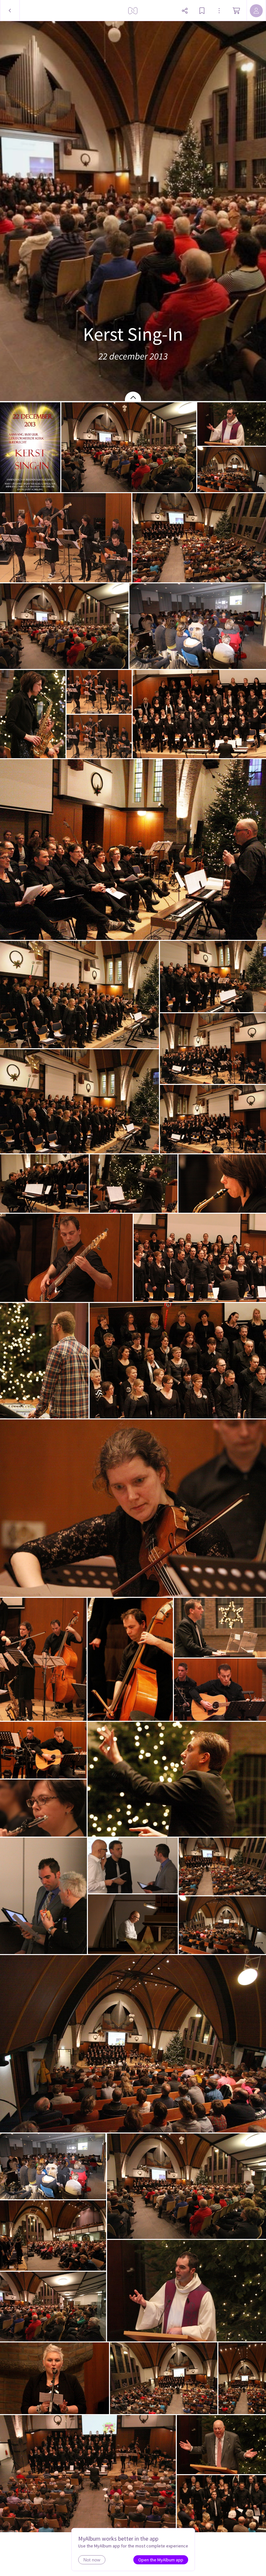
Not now (92, 2560)
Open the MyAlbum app (161, 2560)
